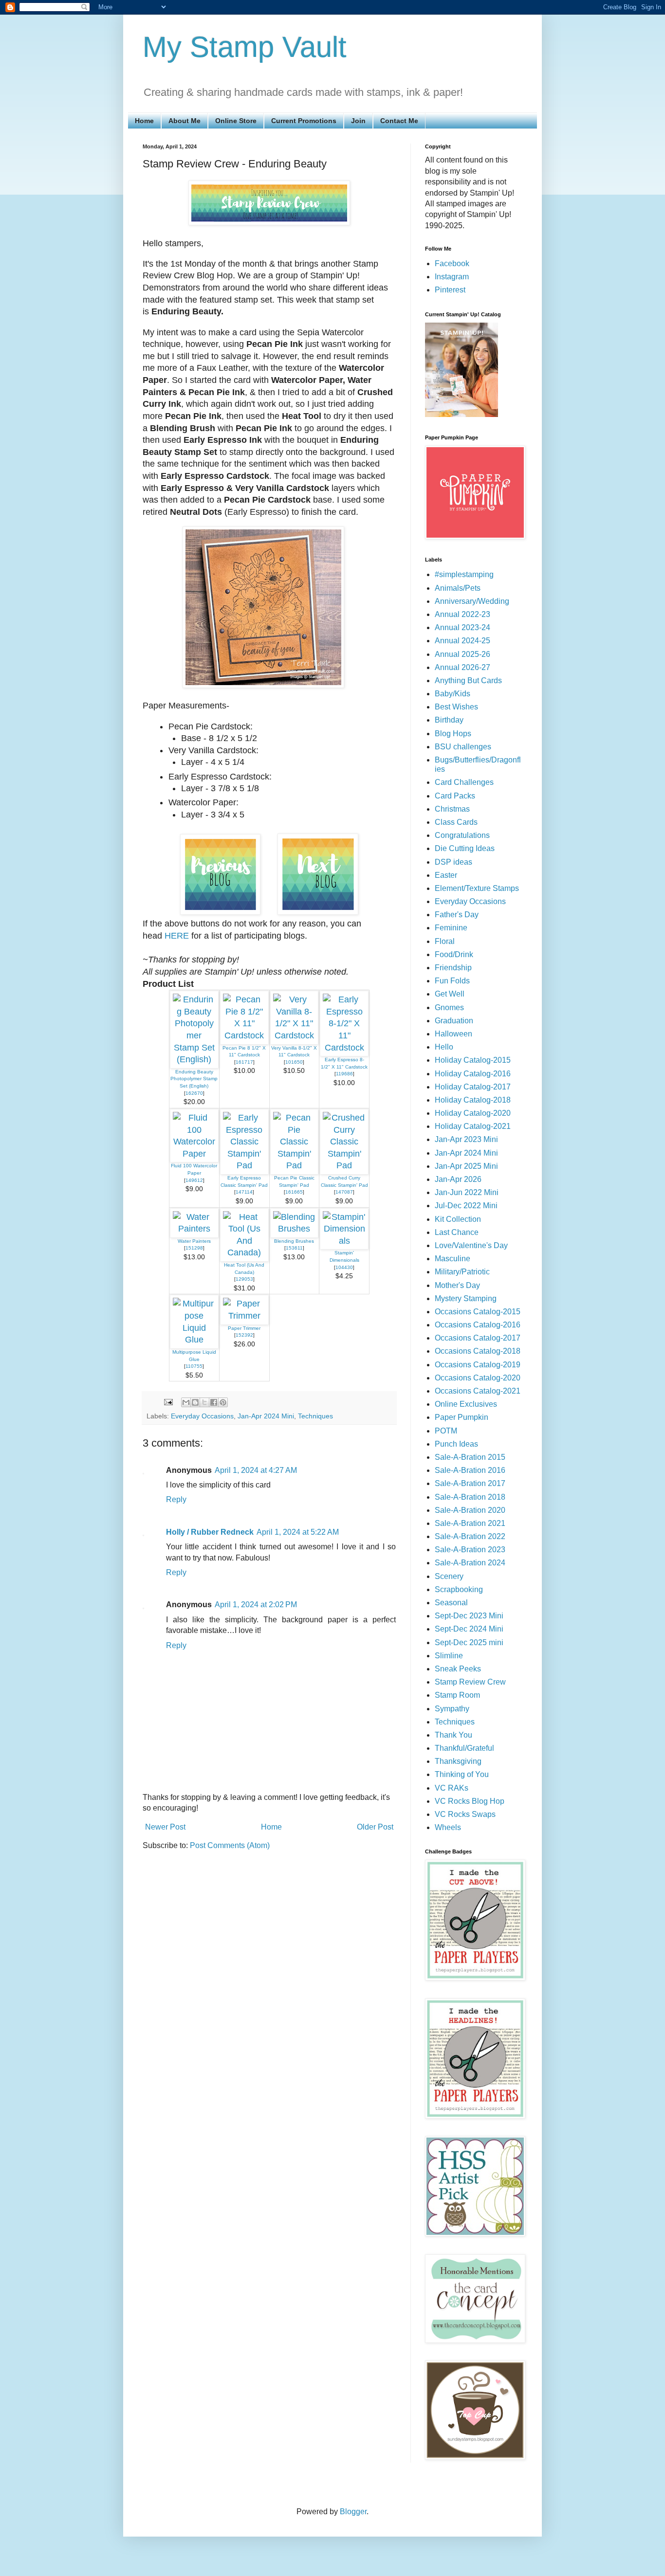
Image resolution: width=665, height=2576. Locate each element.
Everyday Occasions (202, 1416)
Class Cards (456, 822)
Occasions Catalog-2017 (478, 1338)
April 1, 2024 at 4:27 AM (256, 1470)
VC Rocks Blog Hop (470, 1801)
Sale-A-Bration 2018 (470, 1497)
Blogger (353, 2512)
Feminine (451, 928)
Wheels (448, 1827)
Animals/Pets (458, 588)
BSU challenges (463, 747)
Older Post (375, 1827)
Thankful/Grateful (464, 1748)
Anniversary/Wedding (472, 601)
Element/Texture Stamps (477, 888)
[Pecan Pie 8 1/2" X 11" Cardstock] (244, 1035)
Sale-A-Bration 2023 (470, 1550)
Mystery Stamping (466, 1298)
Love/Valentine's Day (471, 1245)
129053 (244, 1279)
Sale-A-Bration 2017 (470, 1483)
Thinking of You (462, 1774)
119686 (344, 1074)
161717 (244, 1062)
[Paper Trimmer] (244, 1316)
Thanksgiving (458, 1761)
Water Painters (194, 1241)
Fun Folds (452, 981)
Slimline (449, 1656)
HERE (177, 936)
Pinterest (450, 290)
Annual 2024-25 (462, 641)
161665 (294, 1192)
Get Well (450, 994)
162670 (194, 1093)
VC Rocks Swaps (465, 1814)
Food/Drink (454, 954)
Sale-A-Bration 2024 (470, 1563)
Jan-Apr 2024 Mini (266, 1416)
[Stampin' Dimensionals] (344, 1241)
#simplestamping (464, 574)
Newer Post (165, 1827)
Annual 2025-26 (462, 654)
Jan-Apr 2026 (458, 1179)
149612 (194, 1180)
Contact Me (399, 121)
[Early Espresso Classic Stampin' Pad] (244, 1165)
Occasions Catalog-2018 (478, 1351)
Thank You (453, 1735)
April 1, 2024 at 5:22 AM (298, 1532)
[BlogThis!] (195, 1402)
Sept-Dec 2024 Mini (469, 1629)
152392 (244, 1335)
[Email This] (186, 1402)
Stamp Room (457, 1695)
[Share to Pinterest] (223, 1402)
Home (144, 121)
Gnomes (449, 1007)
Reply (176, 1499)
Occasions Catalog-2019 (478, 1365)
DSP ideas (453, 862)
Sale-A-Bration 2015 (470, 1457)
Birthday (449, 720)
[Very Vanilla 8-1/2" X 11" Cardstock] (295, 1035)
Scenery (449, 1576)
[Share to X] (204, 1402)
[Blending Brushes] (295, 1229)
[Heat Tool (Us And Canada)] (244, 1252)
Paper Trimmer (244, 1328)
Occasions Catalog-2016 (478, 1325)
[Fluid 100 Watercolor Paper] (194, 1154)
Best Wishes (456, 707)
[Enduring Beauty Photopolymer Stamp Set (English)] (194, 1059)
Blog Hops (453, 734)
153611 (294, 1248)
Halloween (453, 1034)
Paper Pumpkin (462, 1417)
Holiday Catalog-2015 (473, 1060)
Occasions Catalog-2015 (478, 1312)
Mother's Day (457, 1285)
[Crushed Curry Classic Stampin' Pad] (344, 1165)
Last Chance (457, 1232)
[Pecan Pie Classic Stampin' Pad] (295, 1165)
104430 (344, 1267)
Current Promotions (304, 121)
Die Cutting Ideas (465, 848)
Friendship (453, 968)
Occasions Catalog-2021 (478, 1391)
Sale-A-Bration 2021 (470, 1523)
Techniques (315, 1416)
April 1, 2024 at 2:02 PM (256, 1605)
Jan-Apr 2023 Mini (466, 1139)
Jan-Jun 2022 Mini (467, 1192)
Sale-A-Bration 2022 (470, 1536)
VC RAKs (452, 1788)
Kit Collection (458, 1219)
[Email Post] (168, 1401)
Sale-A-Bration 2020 (470, 1510)
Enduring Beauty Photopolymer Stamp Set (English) (194, 1079)
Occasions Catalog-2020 (478, 1378)
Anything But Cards (468, 680)
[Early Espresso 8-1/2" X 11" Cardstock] (344, 1048)
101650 (294, 1062)
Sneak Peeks (458, 1669)
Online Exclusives (466, 1404)
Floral (445, 941)
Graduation (454, 1021)
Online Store (236, 121)
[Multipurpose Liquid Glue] (194, 1340)
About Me (185, 121)
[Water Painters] (194, 1229)
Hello (444, 1047)
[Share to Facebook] (214, 1402)
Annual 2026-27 (462, 667)
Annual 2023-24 (462, 627)
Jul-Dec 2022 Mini (466, 1206)
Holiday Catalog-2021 (473, 1126)
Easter (446, 875)
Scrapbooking (459, 1589)
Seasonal (451, 1603)
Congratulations (462, 835)
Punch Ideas (456, 1444)
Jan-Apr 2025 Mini (466, 1166)
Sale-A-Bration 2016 (470, 1470)
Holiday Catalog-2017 (473, 1087)
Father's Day (457, 915)
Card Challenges (464, 782)
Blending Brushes (294, 1241)
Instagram (452, 277)
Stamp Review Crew (470, 1682)
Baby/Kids (453, 694)
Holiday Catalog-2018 (473, 1100)
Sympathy (452, 1709)
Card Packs (455, 796)
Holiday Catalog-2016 (473, 1074)
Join (358, 121)
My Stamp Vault (245, 47)
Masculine (453, 1259)
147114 (244, 1192)
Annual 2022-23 (462, 614)
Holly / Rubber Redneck (210, 1532)
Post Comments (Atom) (230, 1845)
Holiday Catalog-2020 (473, 1113)
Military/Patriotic (462, 1272)
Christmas (452, 809)
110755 (194, 1366)
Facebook (452, 263)
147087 (344, 1192)
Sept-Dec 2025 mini (469, 1642)
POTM (446, 1431)
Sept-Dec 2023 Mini (469, 1616)
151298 (194, 1248)
